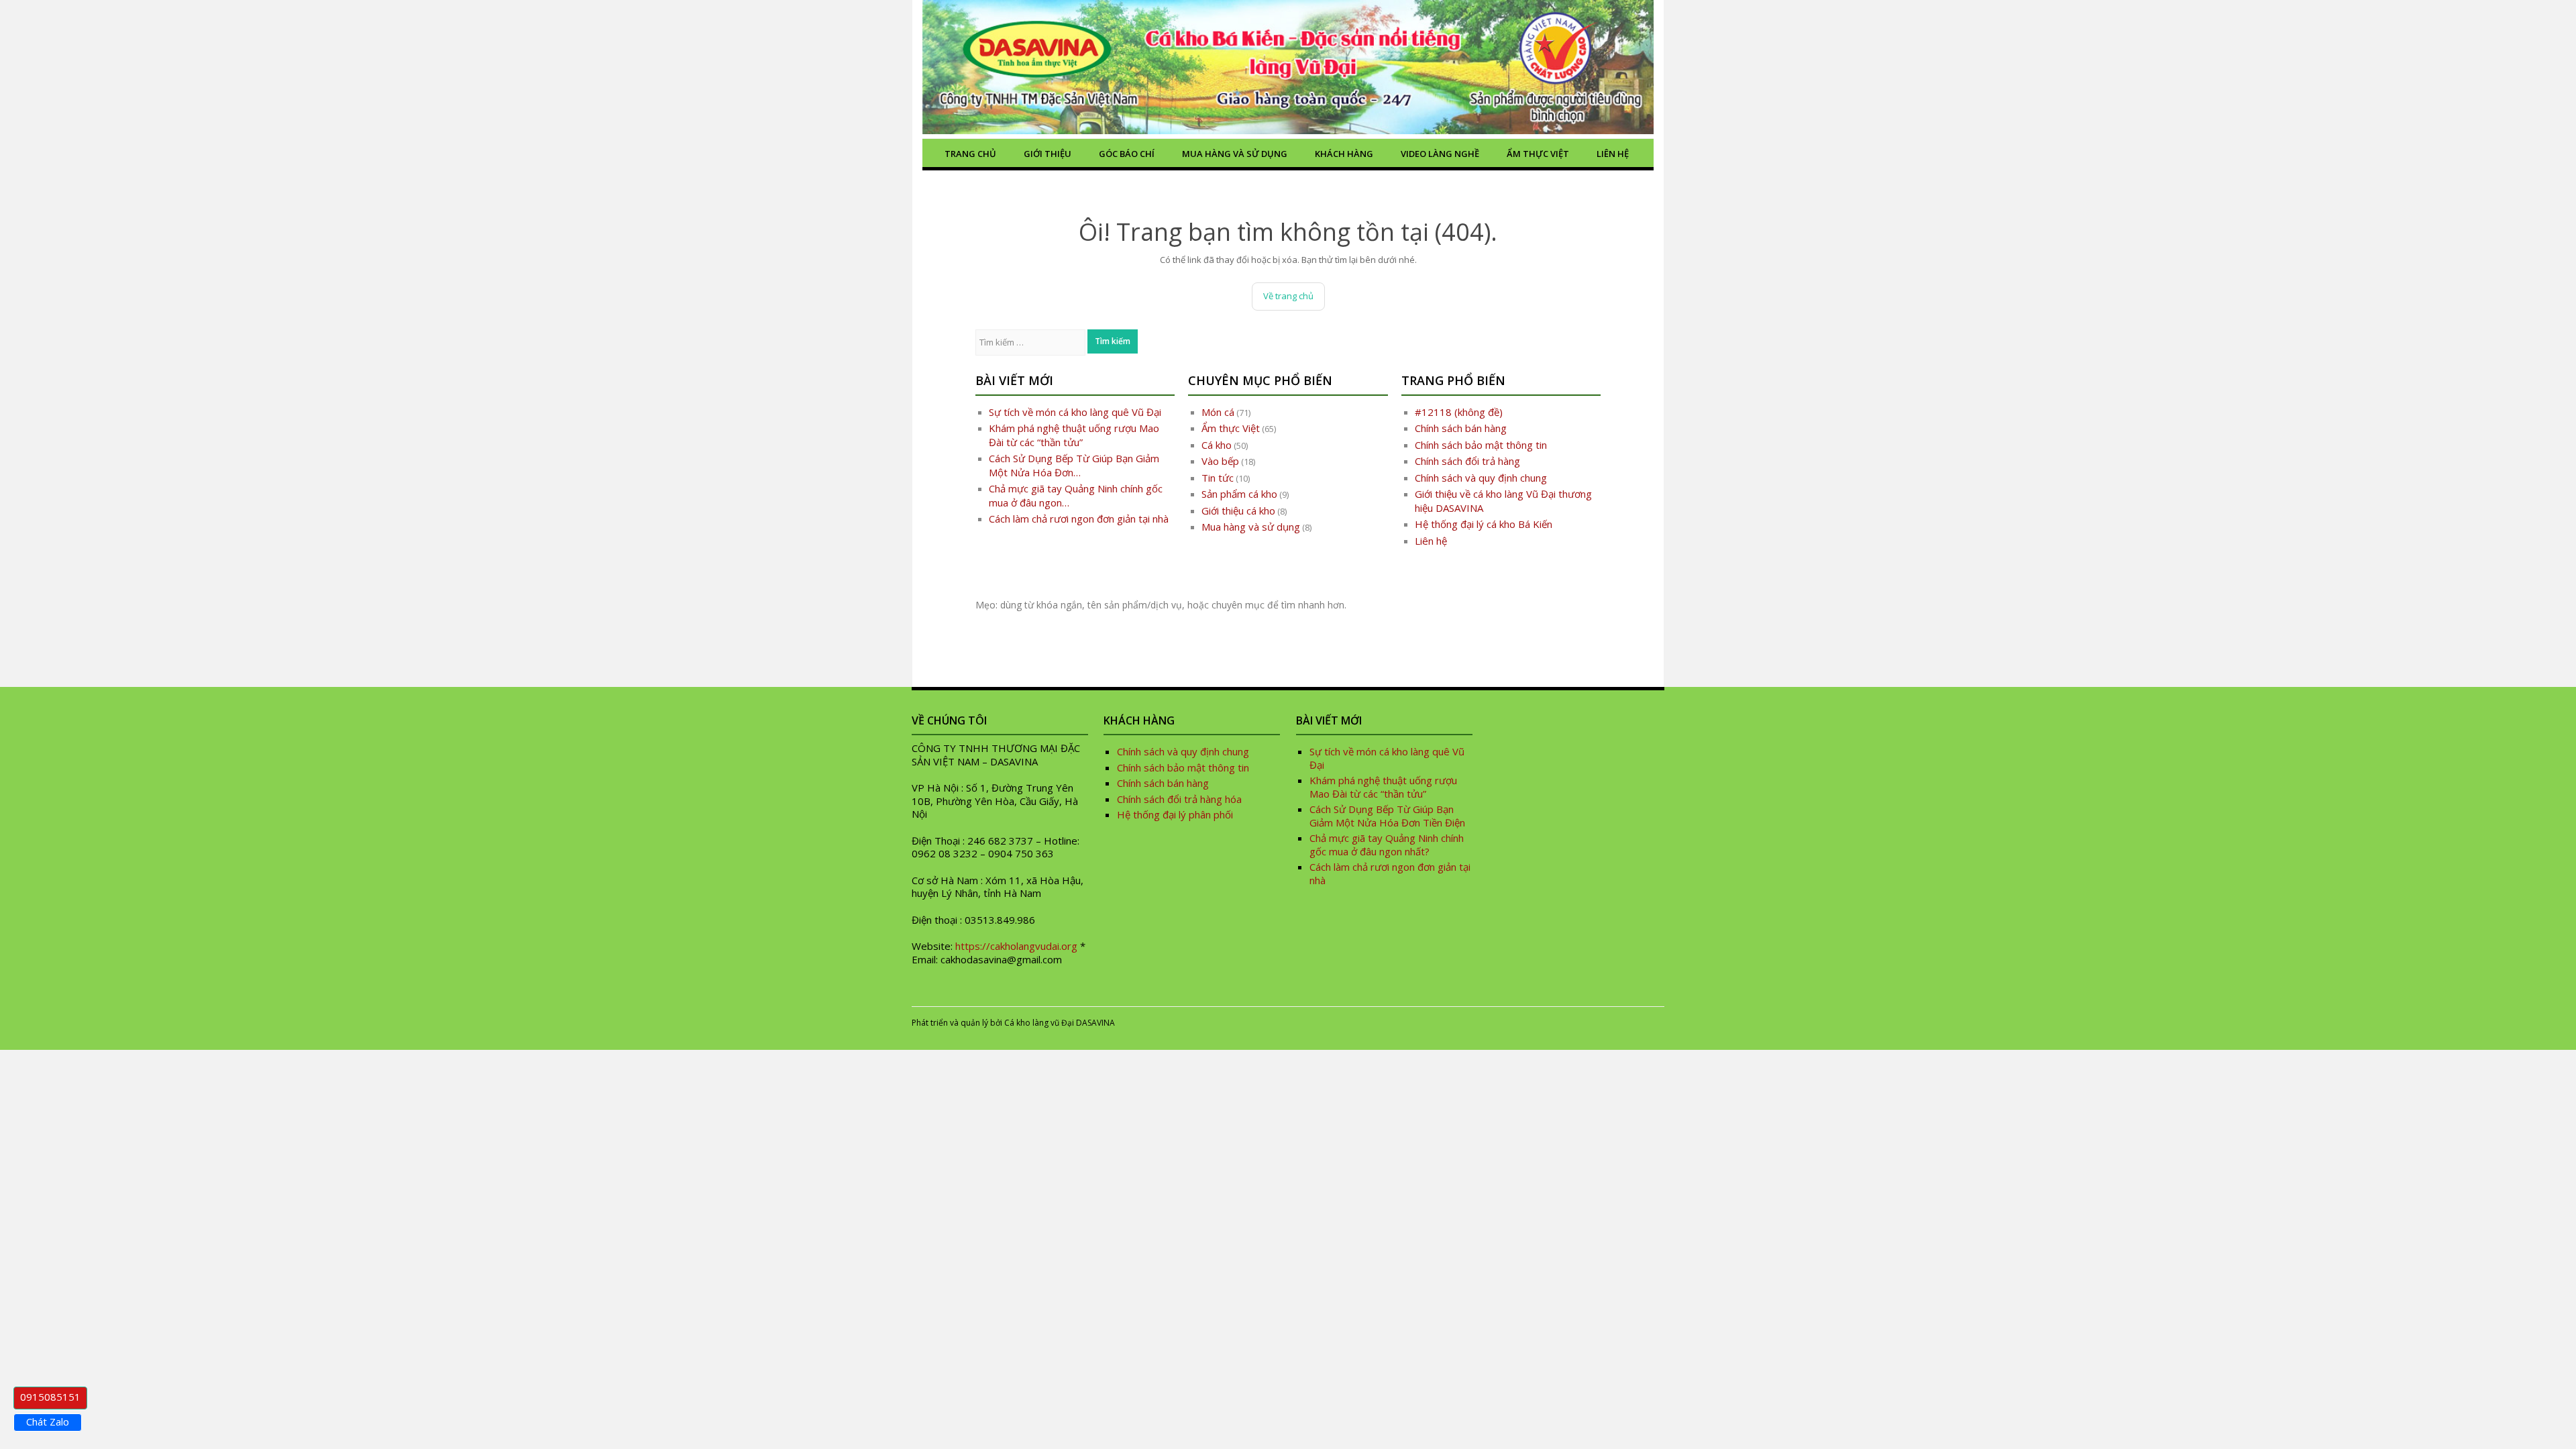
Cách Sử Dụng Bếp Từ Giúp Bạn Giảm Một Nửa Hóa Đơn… (1074, 465)
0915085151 (50, 1397)
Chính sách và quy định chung (1481, 478)
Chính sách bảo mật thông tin (1481, 445)
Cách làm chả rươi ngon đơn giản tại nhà (1079, 519)
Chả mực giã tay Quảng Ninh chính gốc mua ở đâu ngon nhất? (1387, 845)
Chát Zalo (48, 1421)
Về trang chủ (1288, 296)
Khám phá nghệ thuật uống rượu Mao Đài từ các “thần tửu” (1074, 435)
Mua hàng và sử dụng (1235, 154)
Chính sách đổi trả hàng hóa (1179, 799)
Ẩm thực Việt (1538, 154)
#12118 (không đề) (1459, 412)
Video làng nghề (1440, 154)
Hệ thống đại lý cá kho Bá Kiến (1484, 524)
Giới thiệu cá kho (1238, 511)
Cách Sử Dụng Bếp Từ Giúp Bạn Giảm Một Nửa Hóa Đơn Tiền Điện (1387, 816)
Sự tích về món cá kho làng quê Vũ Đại (1075, 412)
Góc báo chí (1127, 154)
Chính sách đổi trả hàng (1467, 461)
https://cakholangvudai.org (1016, 946)
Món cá (1218, 412)
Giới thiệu (1048, 154)
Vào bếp (1220, 461)
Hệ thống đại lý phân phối (1175, 814)
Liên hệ (1613, 154)
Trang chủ (970, 154)
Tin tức (1218, 478)
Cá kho (1217, 445)
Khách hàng (1344, 154)
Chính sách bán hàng (1461, 428)
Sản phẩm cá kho (1239, 494)
